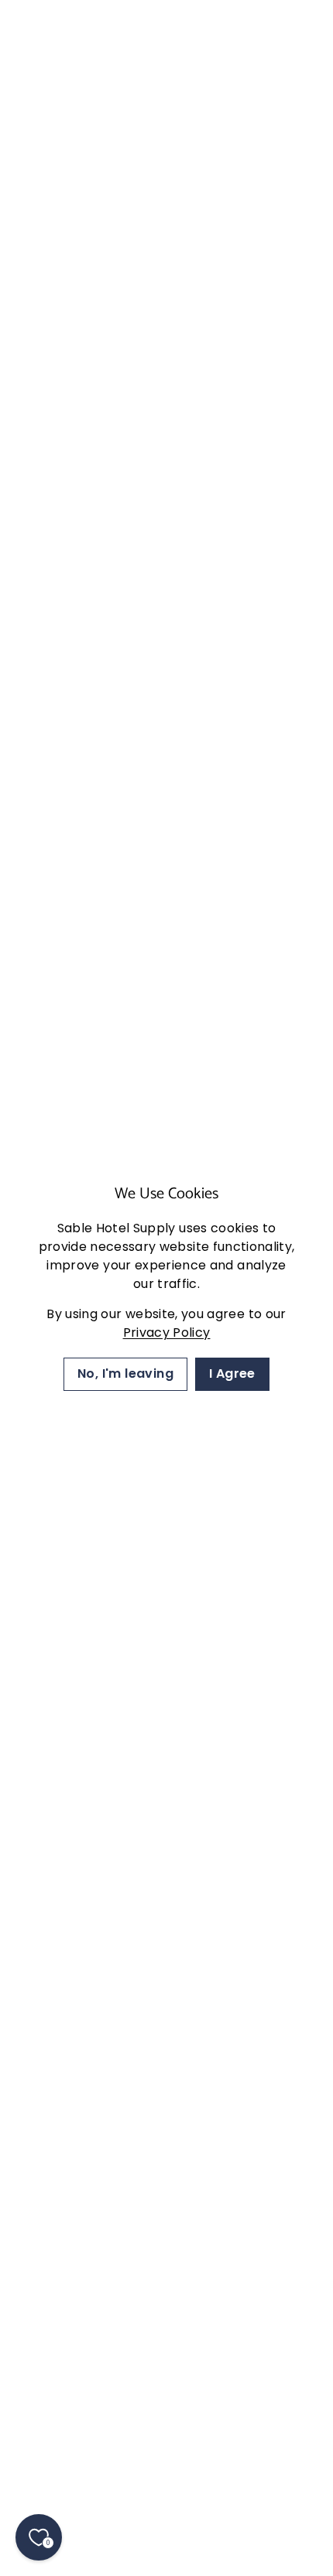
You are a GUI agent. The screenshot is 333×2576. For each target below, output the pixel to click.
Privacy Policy (167, 1332)
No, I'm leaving (125, 1373)
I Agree (232, 1373)
